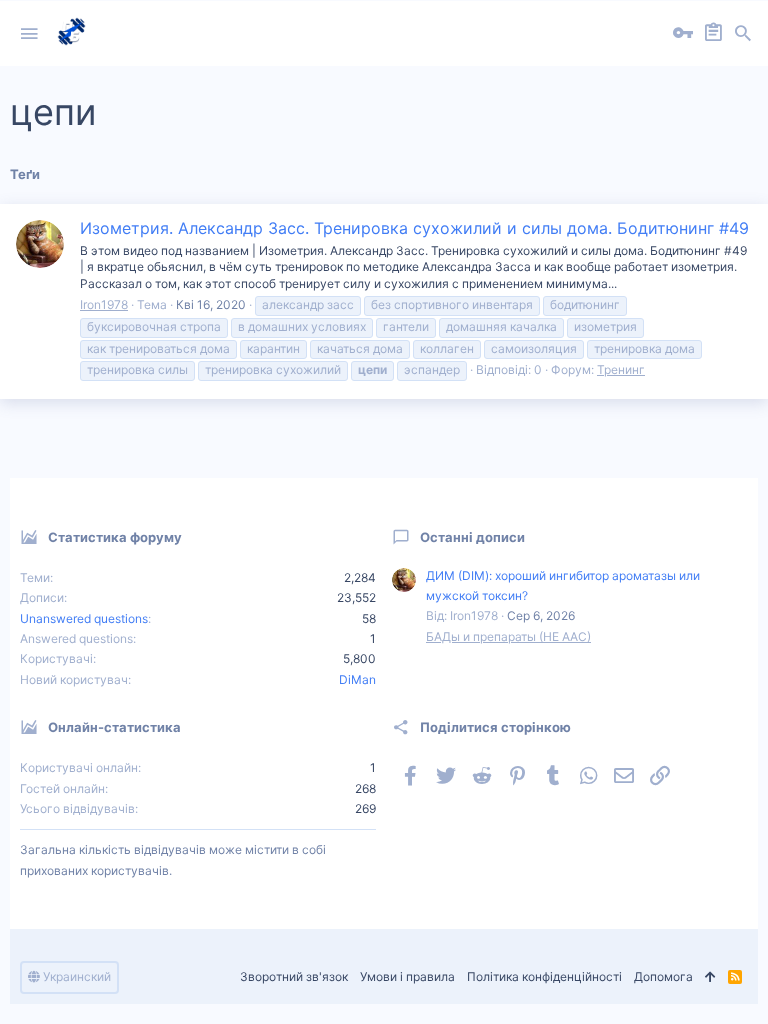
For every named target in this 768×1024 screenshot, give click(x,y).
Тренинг (621, 369)
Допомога (663, 976)
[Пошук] (743, 34)
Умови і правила (407, 976)
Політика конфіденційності (544, 976)
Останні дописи (472, 537)
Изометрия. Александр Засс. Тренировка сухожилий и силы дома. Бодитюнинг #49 (414, 228)
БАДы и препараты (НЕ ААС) (508, 636)
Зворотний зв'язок (294, 976)
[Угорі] (710, 977)
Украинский (75, 976)
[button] (29, 34)
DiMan (357, 679)
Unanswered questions (84, 618)
